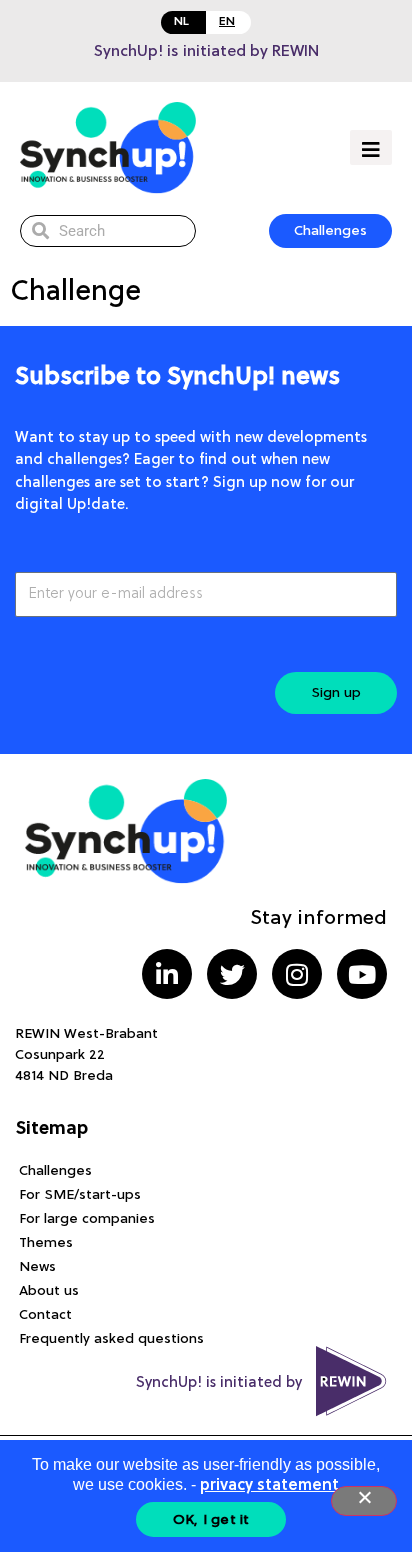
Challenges (55, 1171)
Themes (46, 1243)
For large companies (87, 1219)
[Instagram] (297, 974)
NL (181, 22)
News (37, 1267)
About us (49, 1291)
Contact (45, 1315)
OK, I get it (211, 1520)
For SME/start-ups (80, 1195)
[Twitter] (232, 974)
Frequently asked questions (111, 1339)
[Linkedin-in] (167, 974)
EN (227, 22)
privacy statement (269, 1486)
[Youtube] (362, 974)
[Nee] (364, 1501)
